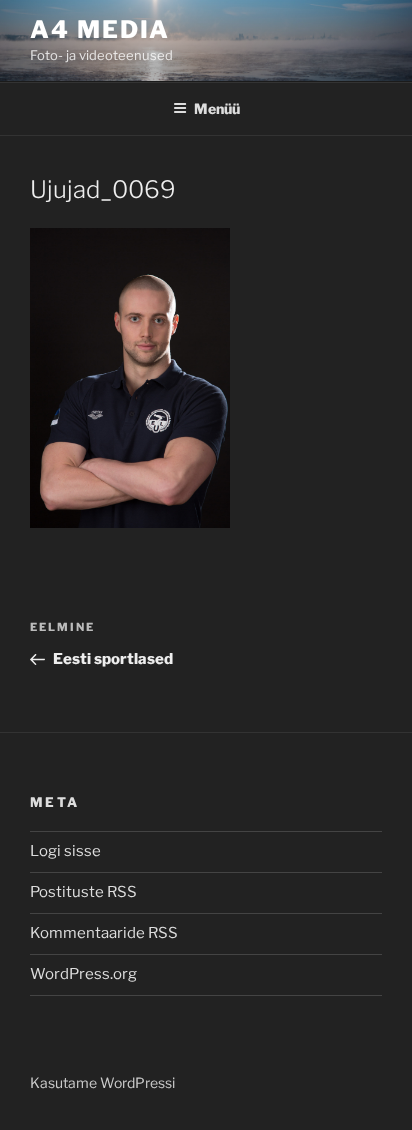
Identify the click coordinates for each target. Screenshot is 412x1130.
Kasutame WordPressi (102, 1082)
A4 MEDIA (100, 29)
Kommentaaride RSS (104, 933)
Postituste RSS (83, 892)
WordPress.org (83, 974)
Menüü (217, 108)
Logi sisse (65, 851)
